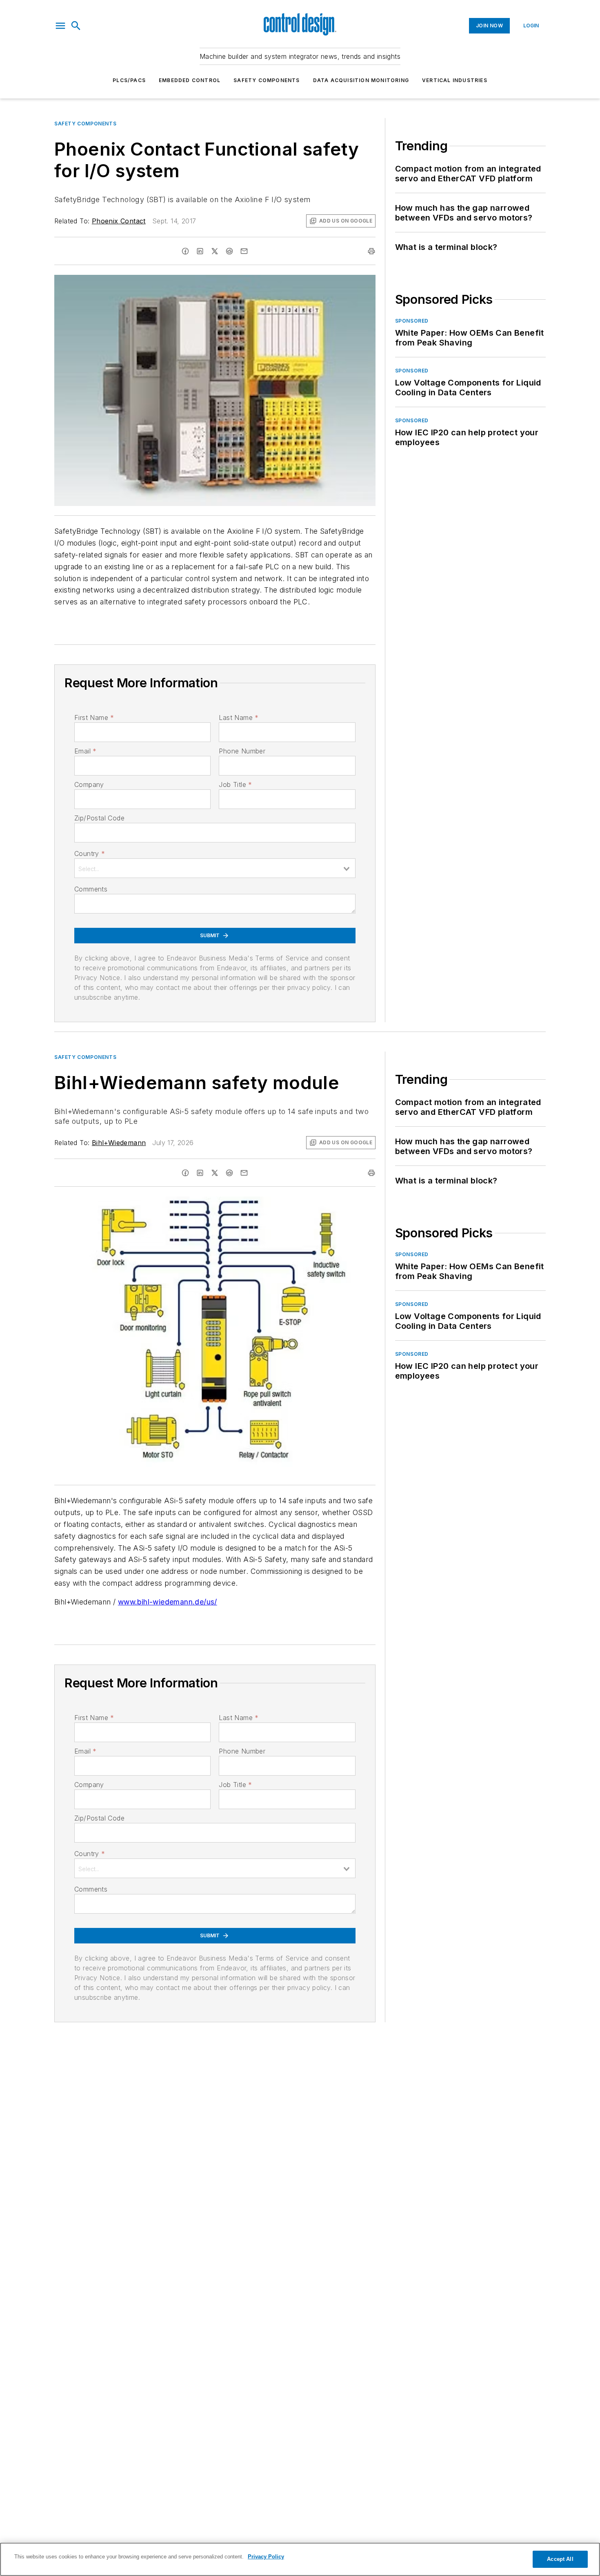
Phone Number (242, 751)
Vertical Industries (455, 80)
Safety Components (267, 80)
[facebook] (185, 251)
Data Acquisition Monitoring (361, 80)
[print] (371, 251)
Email (85, 751)
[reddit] (229, 251)
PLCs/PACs (129, 80)
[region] (300, 2559)
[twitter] (215, 251)
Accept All (560, 2559)
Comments (91, 889)
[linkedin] (200, 251)
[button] (60, 26)
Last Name (239, 718)
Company (89, 784)
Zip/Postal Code (99, 818)
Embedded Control (190, 80)
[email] (244, 251)
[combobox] (215, 868)
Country (90, 853)
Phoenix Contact (119, 221)
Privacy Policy (266, 2557)
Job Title (235, 784)
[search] (76, 26)
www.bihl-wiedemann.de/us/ (168, 1602)
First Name (94, 718)
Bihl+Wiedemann (119, 1143)
